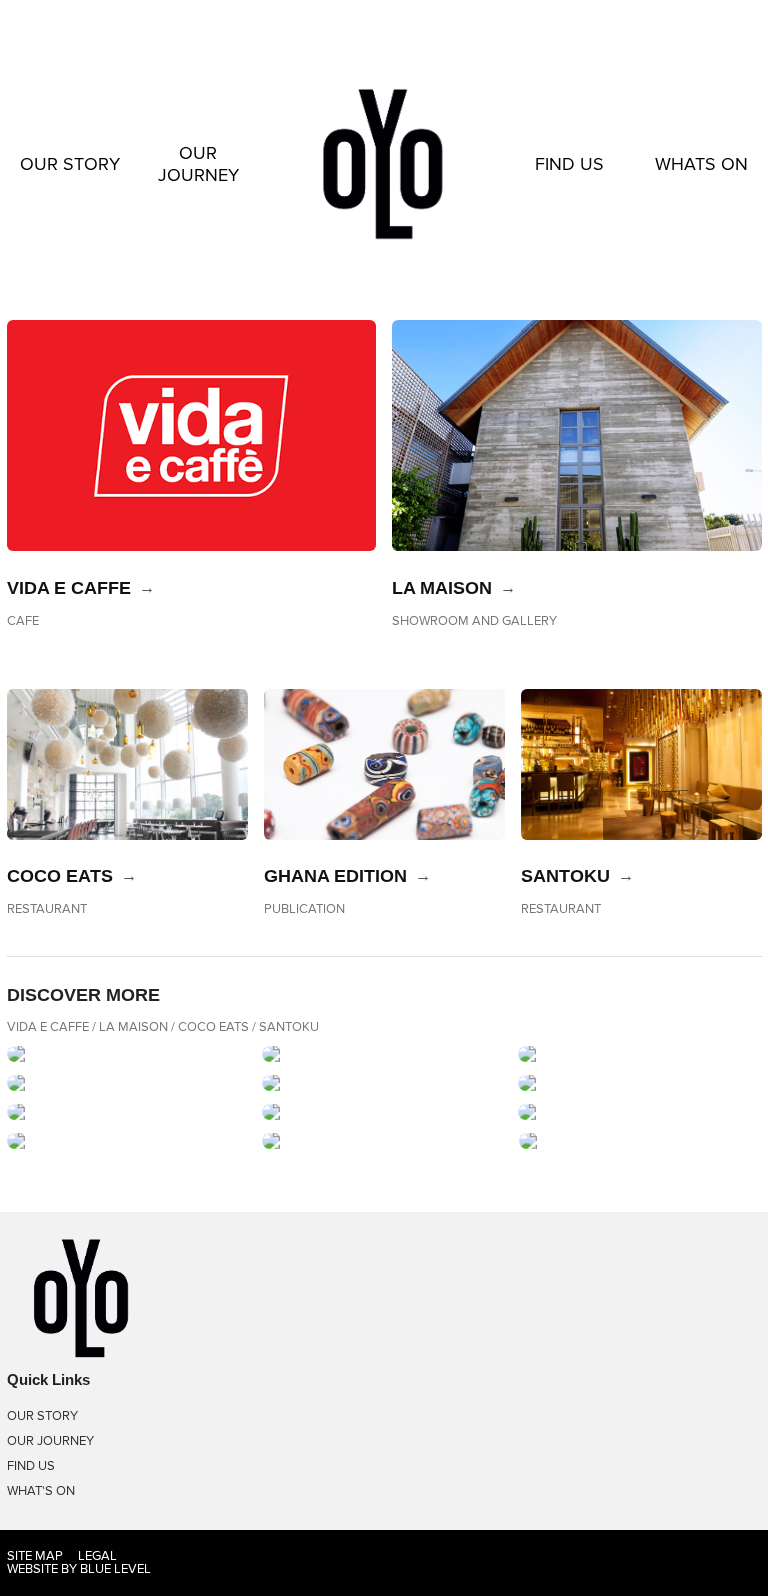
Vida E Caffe (69, 588)
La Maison (442, 588)
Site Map (35, 1556)
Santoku (565, 876)
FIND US (569, 164)
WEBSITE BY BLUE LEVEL (79, 1569)
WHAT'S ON (41, 1491)
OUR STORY (70, 164)
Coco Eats (60, 876)
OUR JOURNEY (198, 164)
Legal (97, 1556)
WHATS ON (701, 164)
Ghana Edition (335, 876)
